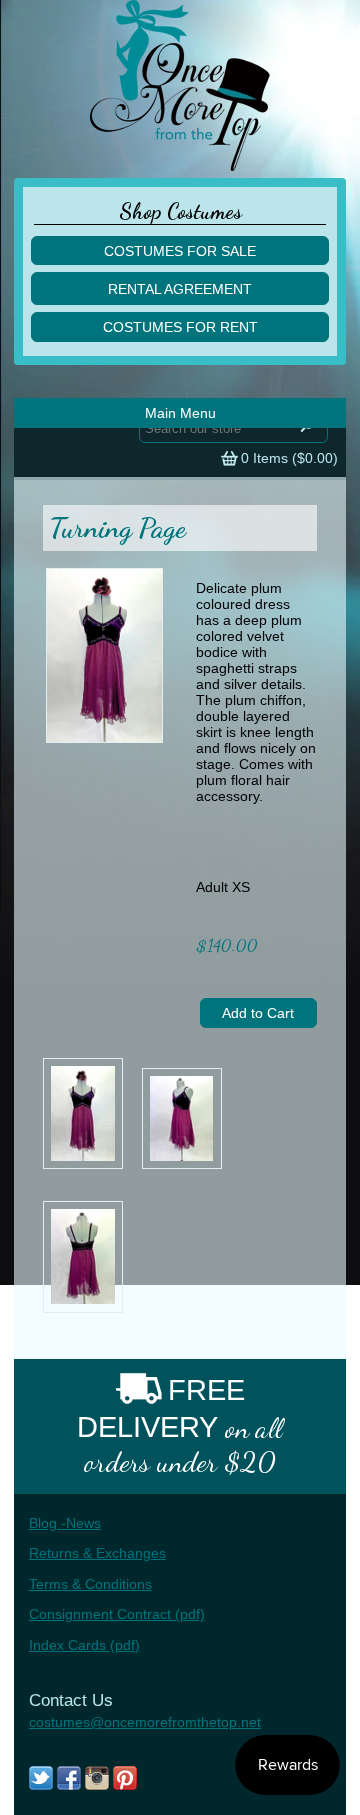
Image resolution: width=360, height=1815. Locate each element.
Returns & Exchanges (97, 1553)
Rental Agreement (180, 289)
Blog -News (65, 1523)
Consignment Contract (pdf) (117, 1614)
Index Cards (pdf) (84, 1645)
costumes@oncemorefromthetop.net (145, 1722)
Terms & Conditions (90, 1584)
